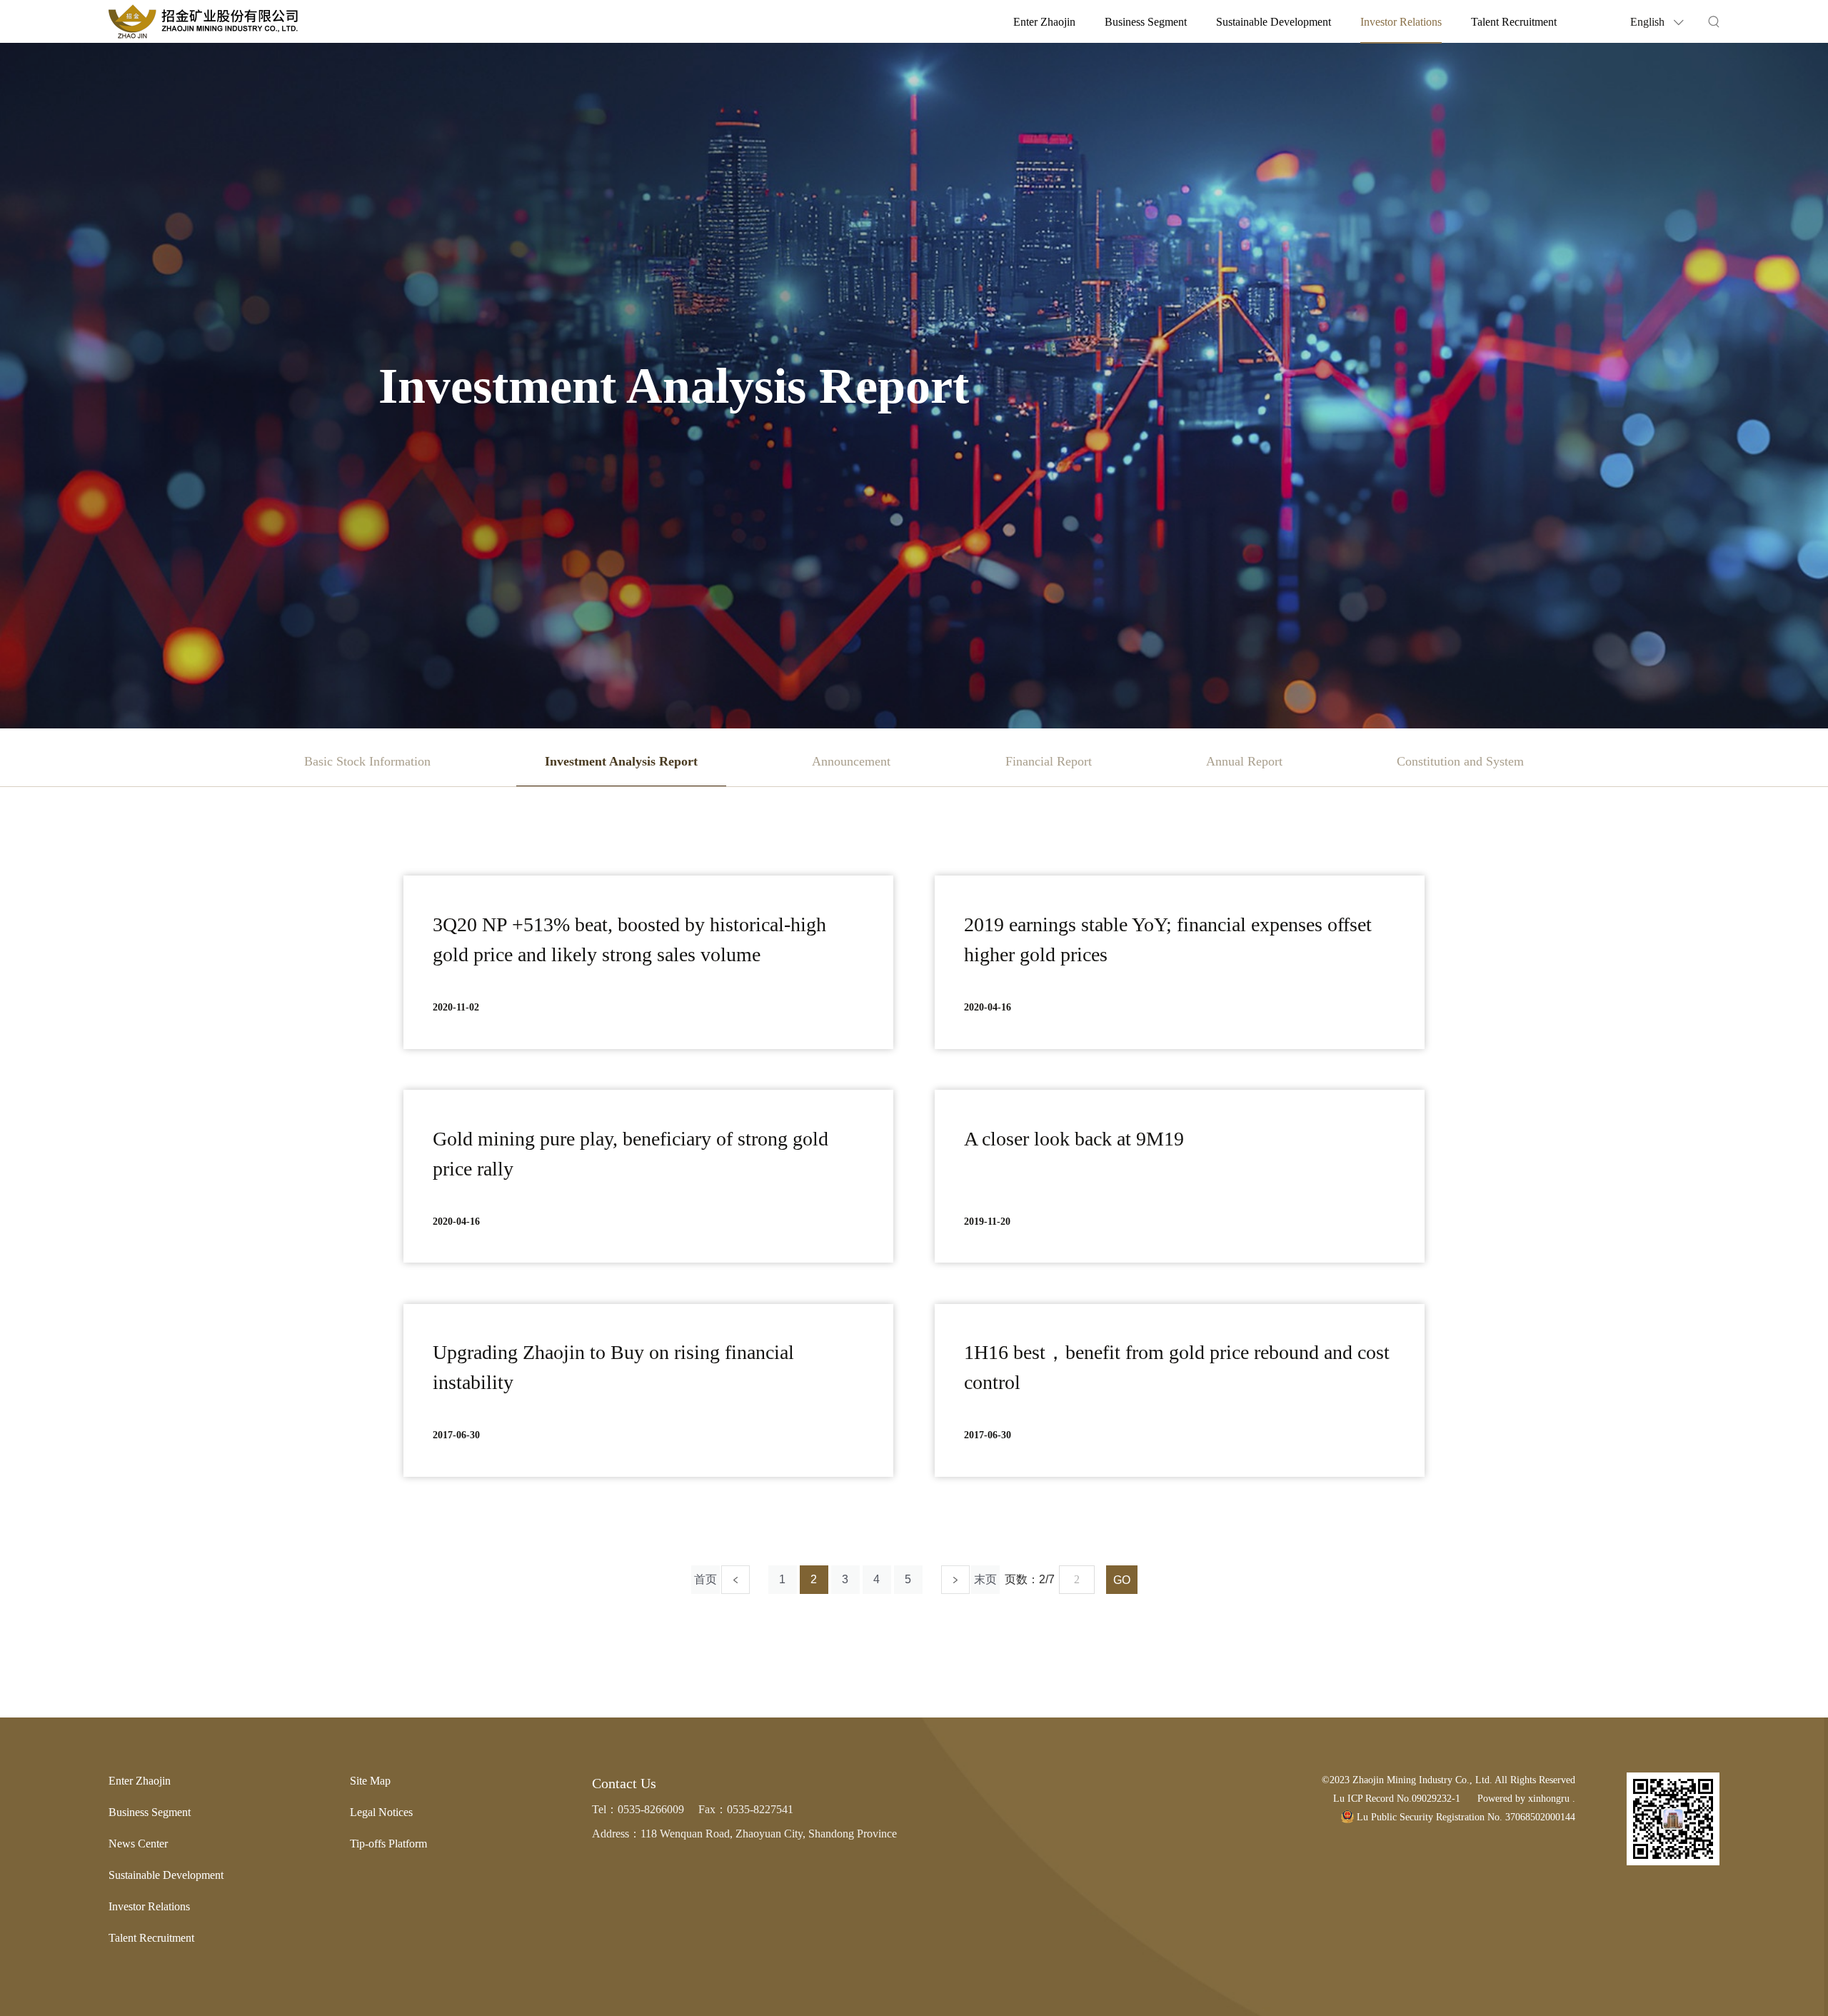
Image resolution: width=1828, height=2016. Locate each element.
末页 (985, 1579)
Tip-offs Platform (388, 1844)
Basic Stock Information (367, 761)
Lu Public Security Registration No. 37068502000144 (1465, 1817)
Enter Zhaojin (1044, 22)
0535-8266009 (651, 1809)
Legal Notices (381, 1812)
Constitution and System (1460, 761)
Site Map (370, 1781)
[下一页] (955, 1580)
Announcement (851, 761)
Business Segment (1146, 22)
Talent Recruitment (1514, 22)
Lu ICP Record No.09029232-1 (1397, 1799)
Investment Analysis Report (621, 761)
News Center (138, 1844)
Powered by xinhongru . (1526, 1799)
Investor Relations (1401, 22)
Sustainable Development (1274, 22)
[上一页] (735, 1580)
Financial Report (1049, 761)
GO (1122, 1580)
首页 (705, 1579)
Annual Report (1244, 761)
